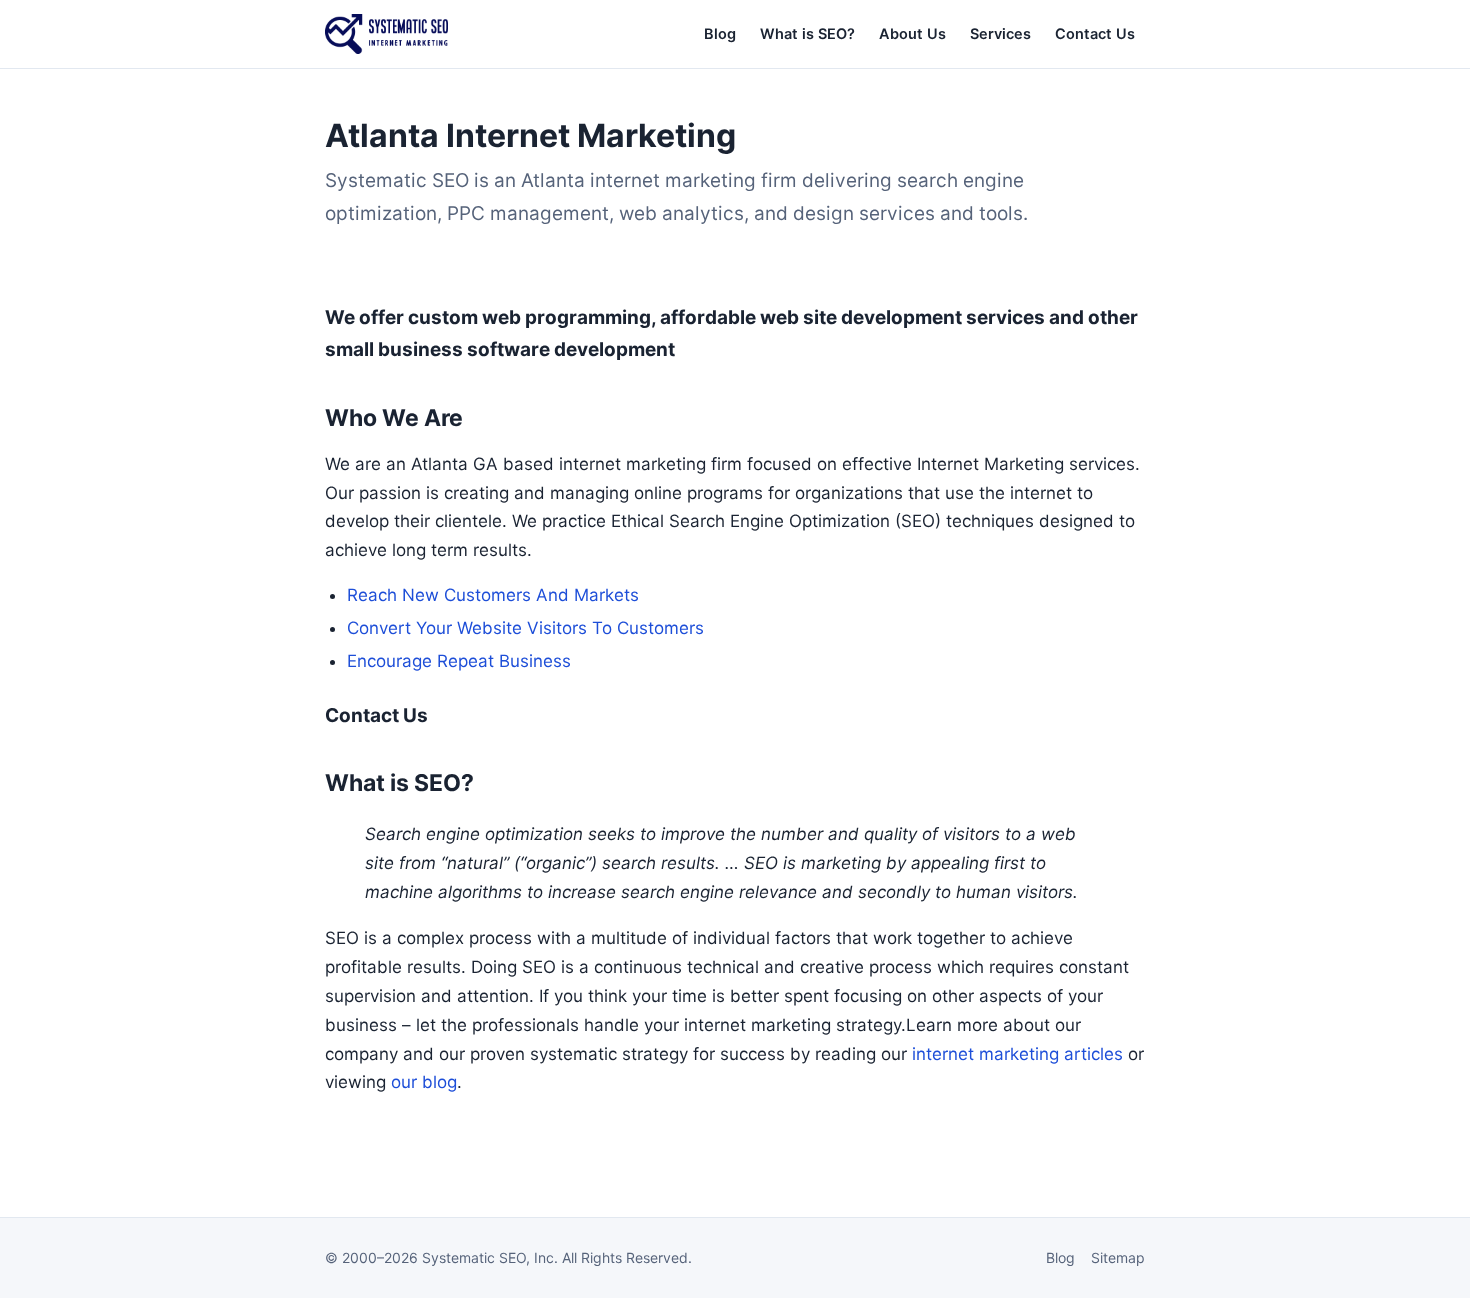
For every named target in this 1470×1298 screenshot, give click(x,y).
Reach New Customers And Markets (493, 595)
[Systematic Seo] (386, 34)
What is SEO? (807, 34)
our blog (424, 1082)
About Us (912, 34)
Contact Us (1095, 34)
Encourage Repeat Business (459, 661)
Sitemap (1118, 1257)
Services (1000, 34)
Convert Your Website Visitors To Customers (525, 628)
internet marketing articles (1017, 1054)
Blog (720, 34)
